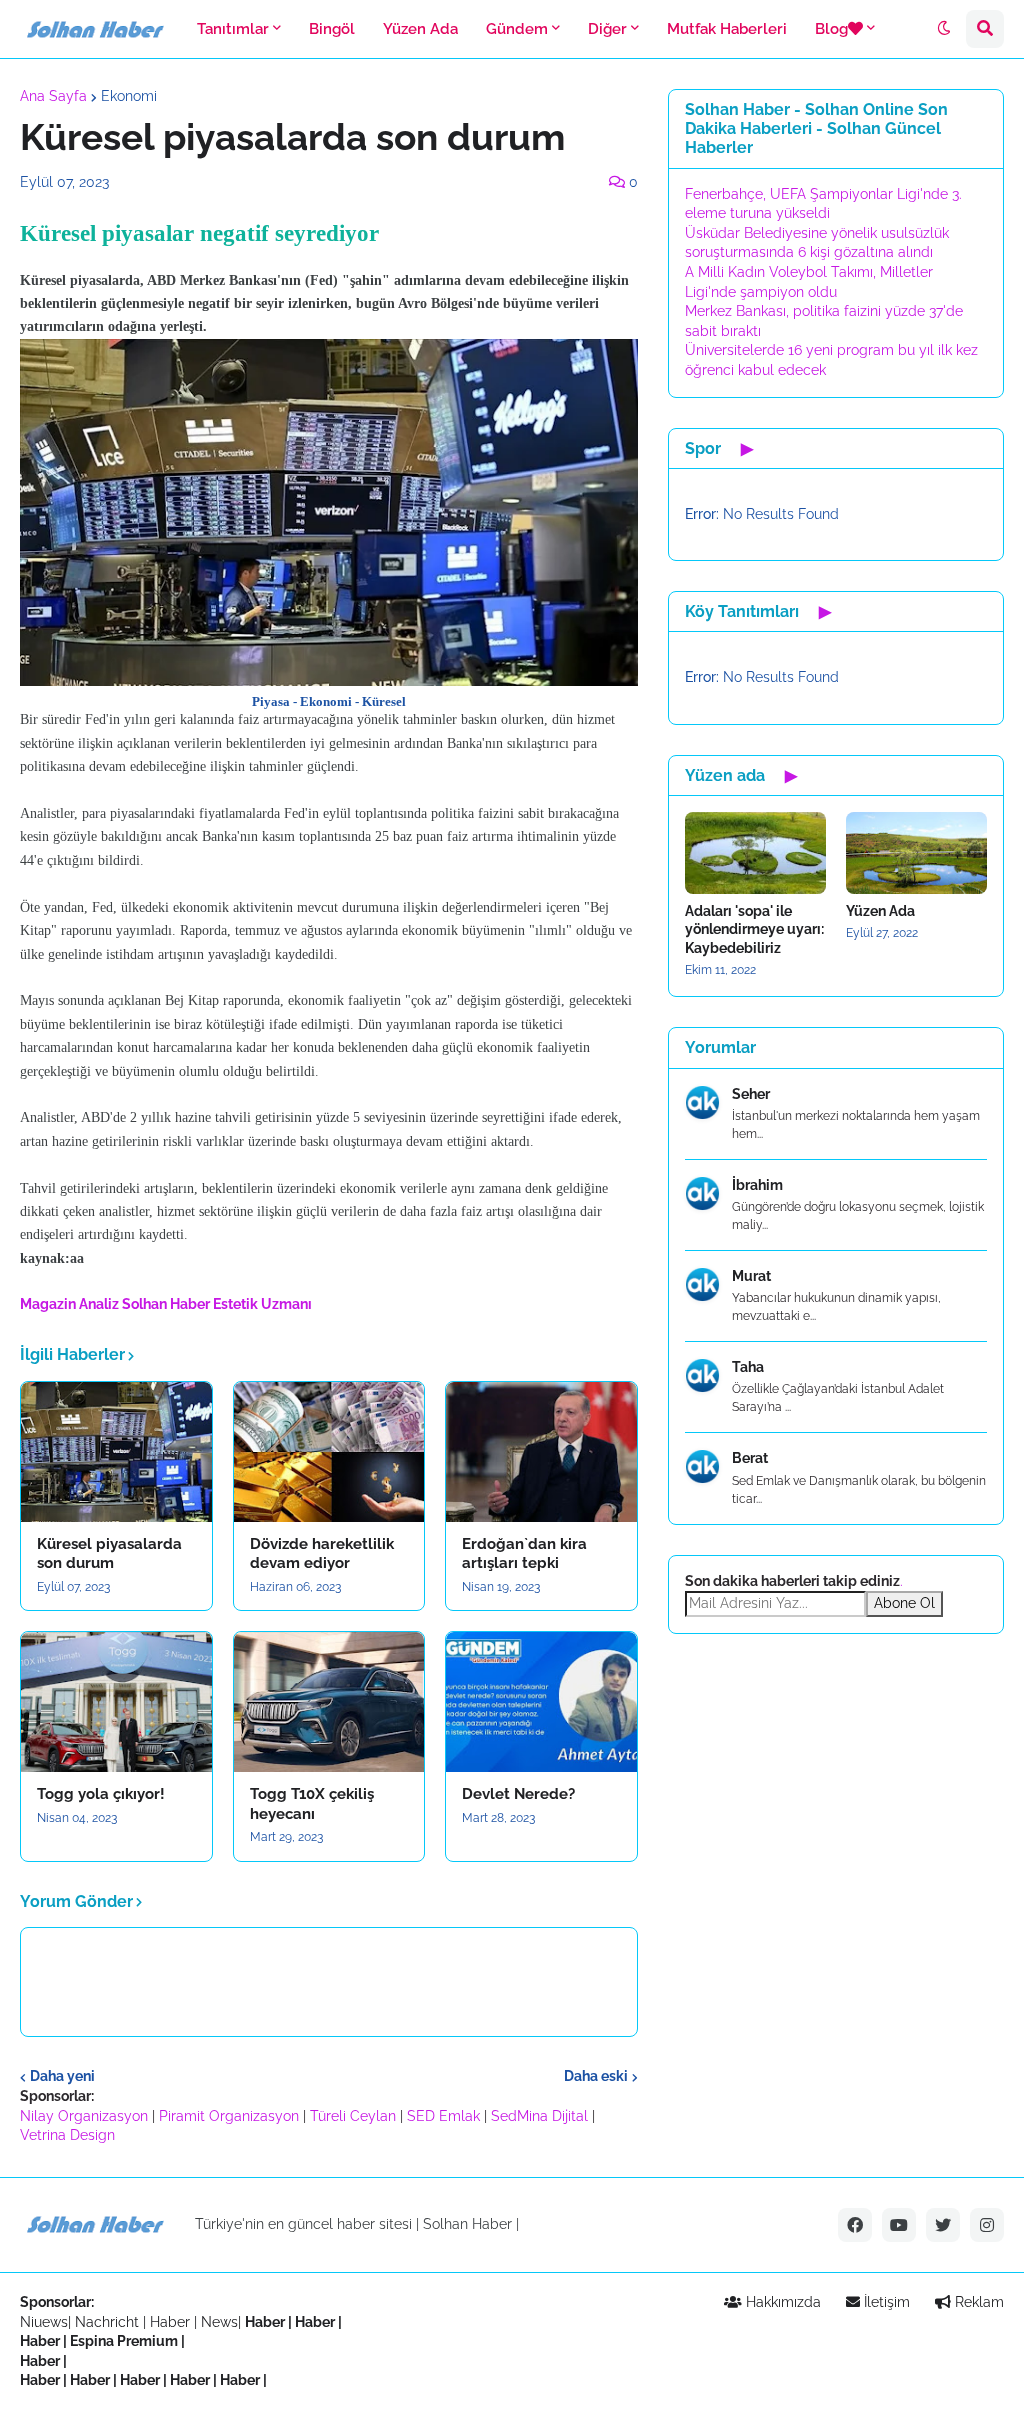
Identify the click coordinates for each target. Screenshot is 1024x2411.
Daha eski (596, 2076)
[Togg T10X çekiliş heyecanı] (329, 1702)
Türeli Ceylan (353, 2116)
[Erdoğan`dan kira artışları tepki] (541, 1452)
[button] (944, 29)
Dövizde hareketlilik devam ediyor (322, 1554)
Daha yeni (62, 2076)
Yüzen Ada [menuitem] (420, 29)
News (219, 2322)
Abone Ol (904, 1603)
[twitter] (943, 2225)
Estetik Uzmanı (262, 1304)
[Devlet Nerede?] (541, 1702)
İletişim (885, 2302)
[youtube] (899, 2225)
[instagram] (987, 2225)
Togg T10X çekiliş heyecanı (312, 1804)
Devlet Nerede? (518, 1794)
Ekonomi (129, 96)
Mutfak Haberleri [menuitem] (727, 29)
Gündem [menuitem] (517, 29)
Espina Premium (124, 2341)
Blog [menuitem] (831, 29)
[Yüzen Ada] (916, 853)
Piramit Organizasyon (229, 2116)
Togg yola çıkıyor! (101, 1794)
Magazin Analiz (69, 1304)
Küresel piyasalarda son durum (109, 1554)
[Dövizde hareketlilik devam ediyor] (329, 1452)
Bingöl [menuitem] (332, 29)
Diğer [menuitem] (607, 29)
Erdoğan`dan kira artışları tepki (524, 1554)
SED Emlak (443, 2116)
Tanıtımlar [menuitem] (233, 29)
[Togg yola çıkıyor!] (116, 1702)
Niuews (44, 2322)
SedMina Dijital (539, 2116)
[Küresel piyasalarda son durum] (116, 1452)
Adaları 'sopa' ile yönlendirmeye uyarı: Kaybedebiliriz (754, 929)
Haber (172, 2322)
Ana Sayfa (53, 96)
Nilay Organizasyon (84, 2116)
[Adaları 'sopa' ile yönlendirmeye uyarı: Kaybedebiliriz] (755, 853)
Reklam (977, 2302)
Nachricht (109, 2322)
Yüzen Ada (880, 911)
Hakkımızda (781, 2302)
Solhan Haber (166, 1304)
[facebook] (855, 2225)
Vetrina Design (67, 2135)
